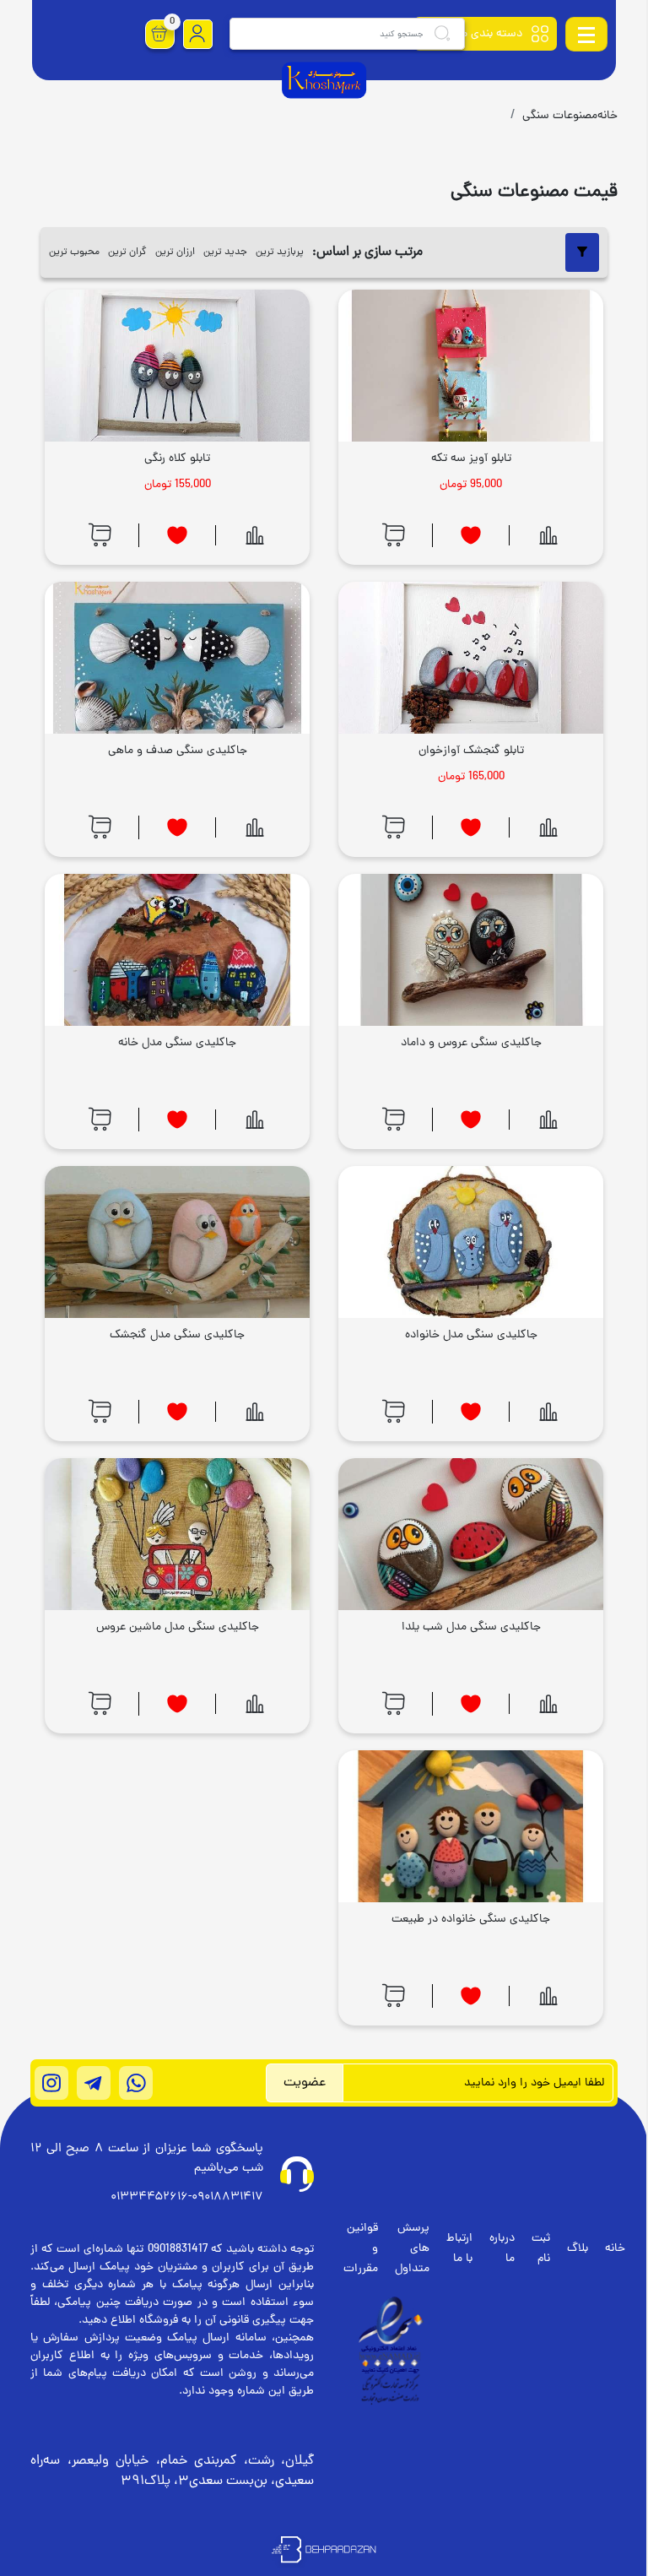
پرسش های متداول (412, 2249)
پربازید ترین (280, 252)
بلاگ (578, 2249)
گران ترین (127, 252)
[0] (159, 34)
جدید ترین (225, 252)
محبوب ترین (74, 252)
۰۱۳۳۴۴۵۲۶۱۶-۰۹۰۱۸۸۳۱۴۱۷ (187, 2197)
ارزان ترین (175, 252)
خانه (615, 2249)
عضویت (305, 2083)
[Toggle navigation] (586, 34)
